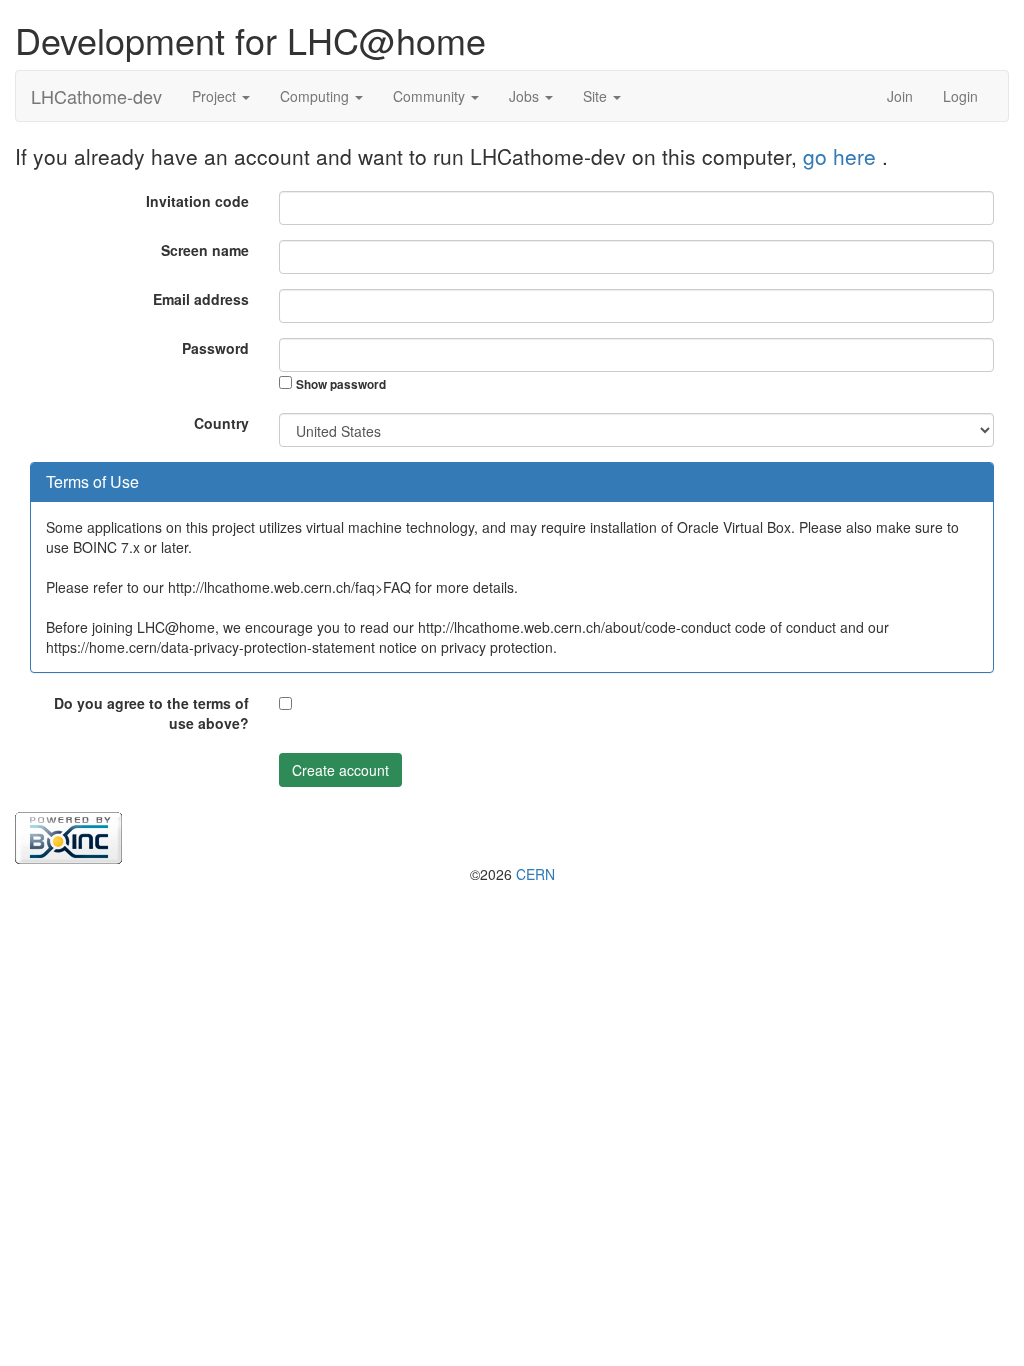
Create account (340, 770)
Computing (316, 96)
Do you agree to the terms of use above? (151, 713)
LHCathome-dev (96, 96)
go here (842, 156)
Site (597, 96)
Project (216, 96)
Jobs (526, 96)
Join (900, 96)
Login (960, 96)
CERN (535, 874)
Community (431, 96)
